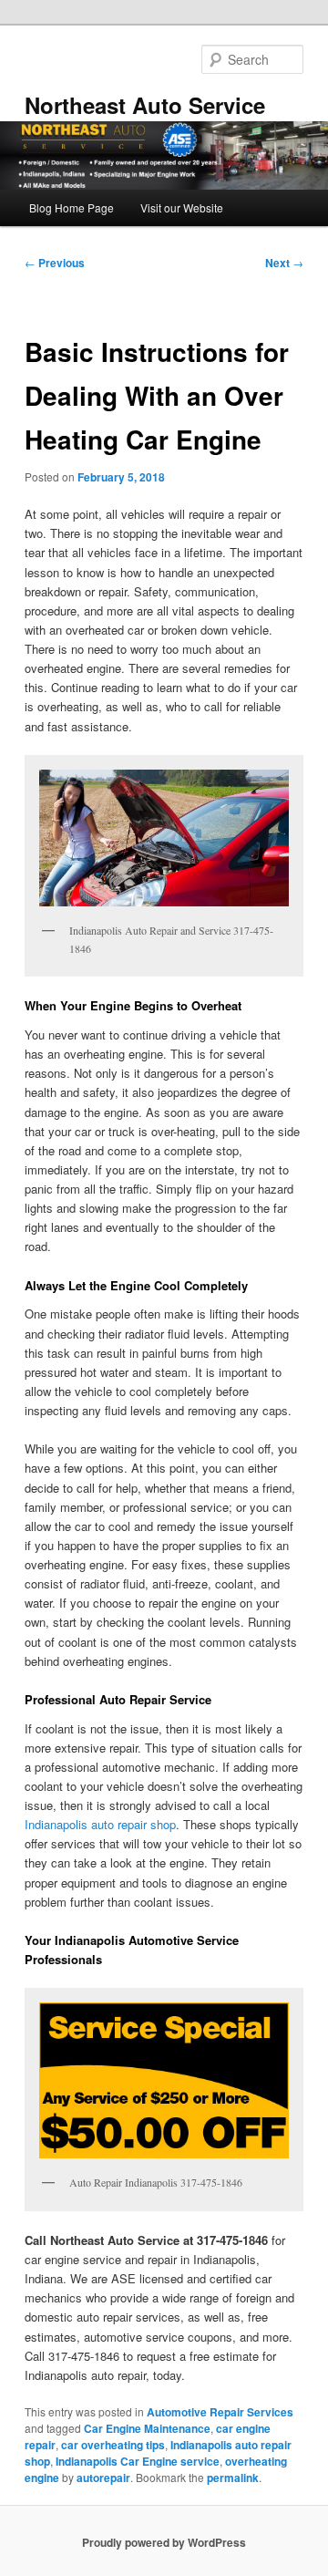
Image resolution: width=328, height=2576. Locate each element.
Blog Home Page (72, 207)
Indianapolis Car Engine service (138, 2461)
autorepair (103, 2478)
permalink (233, 2478)
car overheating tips (113, 2445)
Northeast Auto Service (145, 105)
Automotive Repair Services (220, 2412)
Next (284, 263)
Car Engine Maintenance (147, 2428)
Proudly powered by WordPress (164, 2542)
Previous (55, 263)
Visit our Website (182, 207)
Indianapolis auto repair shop (100, 1824)
